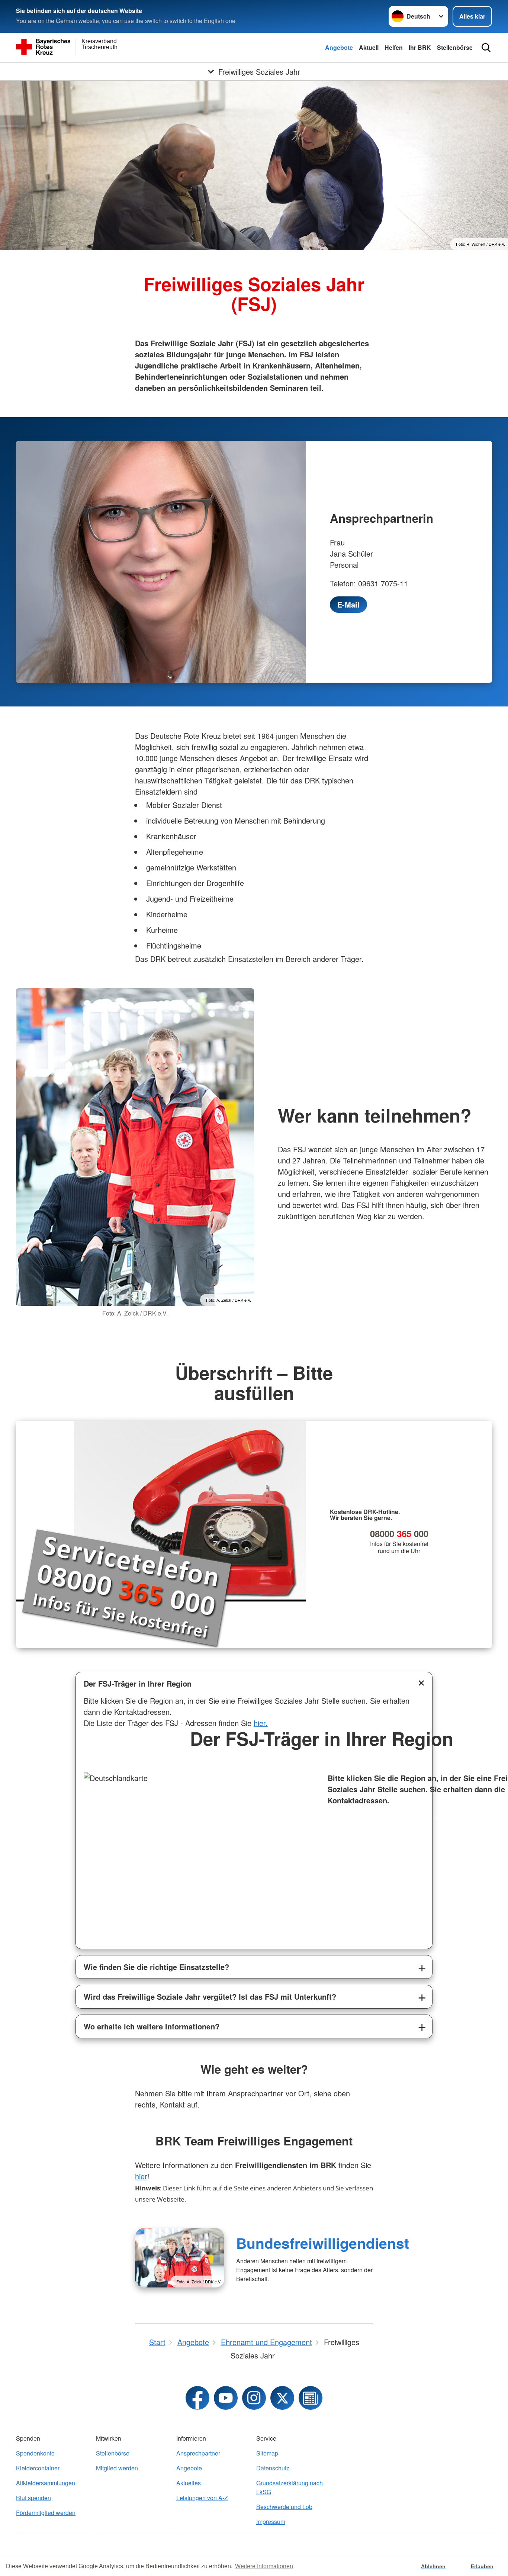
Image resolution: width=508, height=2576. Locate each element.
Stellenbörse (455, 47)
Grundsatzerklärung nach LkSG (290, 2487)
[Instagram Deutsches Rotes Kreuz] (254, 2398)
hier (141, 2176)
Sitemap (267, 2453)
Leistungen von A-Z (202, 2498)
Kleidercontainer (38, 2468)
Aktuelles (189, 2483)
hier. (261, 1723)
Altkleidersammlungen (46, 2483)
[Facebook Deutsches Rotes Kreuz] (197, 2398)
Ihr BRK (420, 47)
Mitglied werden (117, 2468)
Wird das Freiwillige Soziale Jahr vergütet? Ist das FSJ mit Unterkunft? (210, 1997)
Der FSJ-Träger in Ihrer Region (138, 1683)
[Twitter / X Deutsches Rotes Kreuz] (282, 2398)
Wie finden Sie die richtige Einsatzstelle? (156, 1967)
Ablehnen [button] (433, 2566)
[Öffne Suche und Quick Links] (486, 48)
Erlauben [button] (482, 2566)
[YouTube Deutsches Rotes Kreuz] (226, 2398)
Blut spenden (33, 2498)
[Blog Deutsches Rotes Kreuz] (311, 2398)
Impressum (271, 2522)
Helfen (394, 47)
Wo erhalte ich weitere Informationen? (152, 2026)
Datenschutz (273, 2468)
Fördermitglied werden (46, 2513)
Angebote (339, 47)
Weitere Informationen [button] (264, 2566)
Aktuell (369, 47)
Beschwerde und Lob (284, 2507)
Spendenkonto (35, 2453)
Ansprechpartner (198, 2453)
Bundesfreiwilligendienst (323, 2243)
